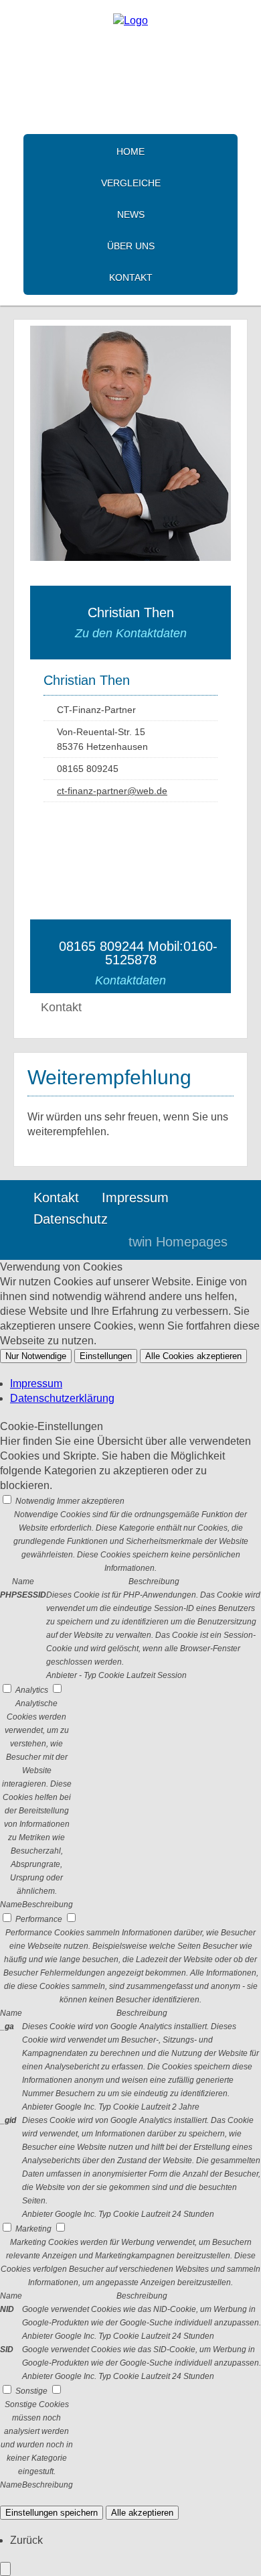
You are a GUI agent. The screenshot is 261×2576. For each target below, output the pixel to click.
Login (90, 1242)
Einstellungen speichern (52, 2513)
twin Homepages (178, 1242)
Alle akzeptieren (142, 2513)
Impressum (135, 1198)
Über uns (131, 246)
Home (130, 151)
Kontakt (131, 277)
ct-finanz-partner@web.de (112, 791)
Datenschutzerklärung (62, 1398)
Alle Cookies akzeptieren (193, 1356)
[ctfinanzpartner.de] (130, 20)
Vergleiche (131, 183)
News (131, 214)
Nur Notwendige (36, 1356)
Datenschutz (71, 1219)
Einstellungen (106, 1356)
